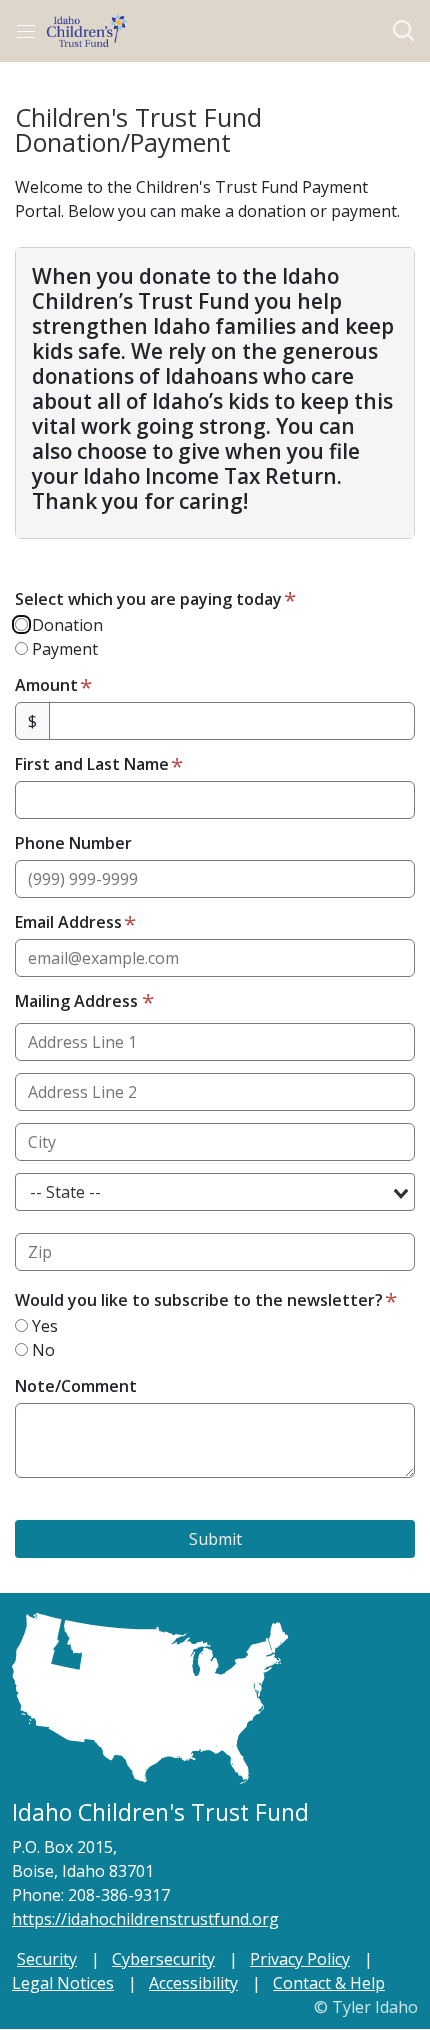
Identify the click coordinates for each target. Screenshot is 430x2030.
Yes (43, 1326)
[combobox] (215, 1192)
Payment (63, 649)
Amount (46, 685)
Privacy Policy (300, 1959)
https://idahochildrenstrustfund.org (145, 1919)
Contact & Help (329, 1983)
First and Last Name (92, 764)
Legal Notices (63, 1983)
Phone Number (73, 843)
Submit (215, 1539)
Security (47, 1959)
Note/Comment (76, 1386)
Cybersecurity (163, 1959)
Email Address (68, 922)
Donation (65, 625)
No (41, 1350)
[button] (403, 31)
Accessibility (193, 1983)
